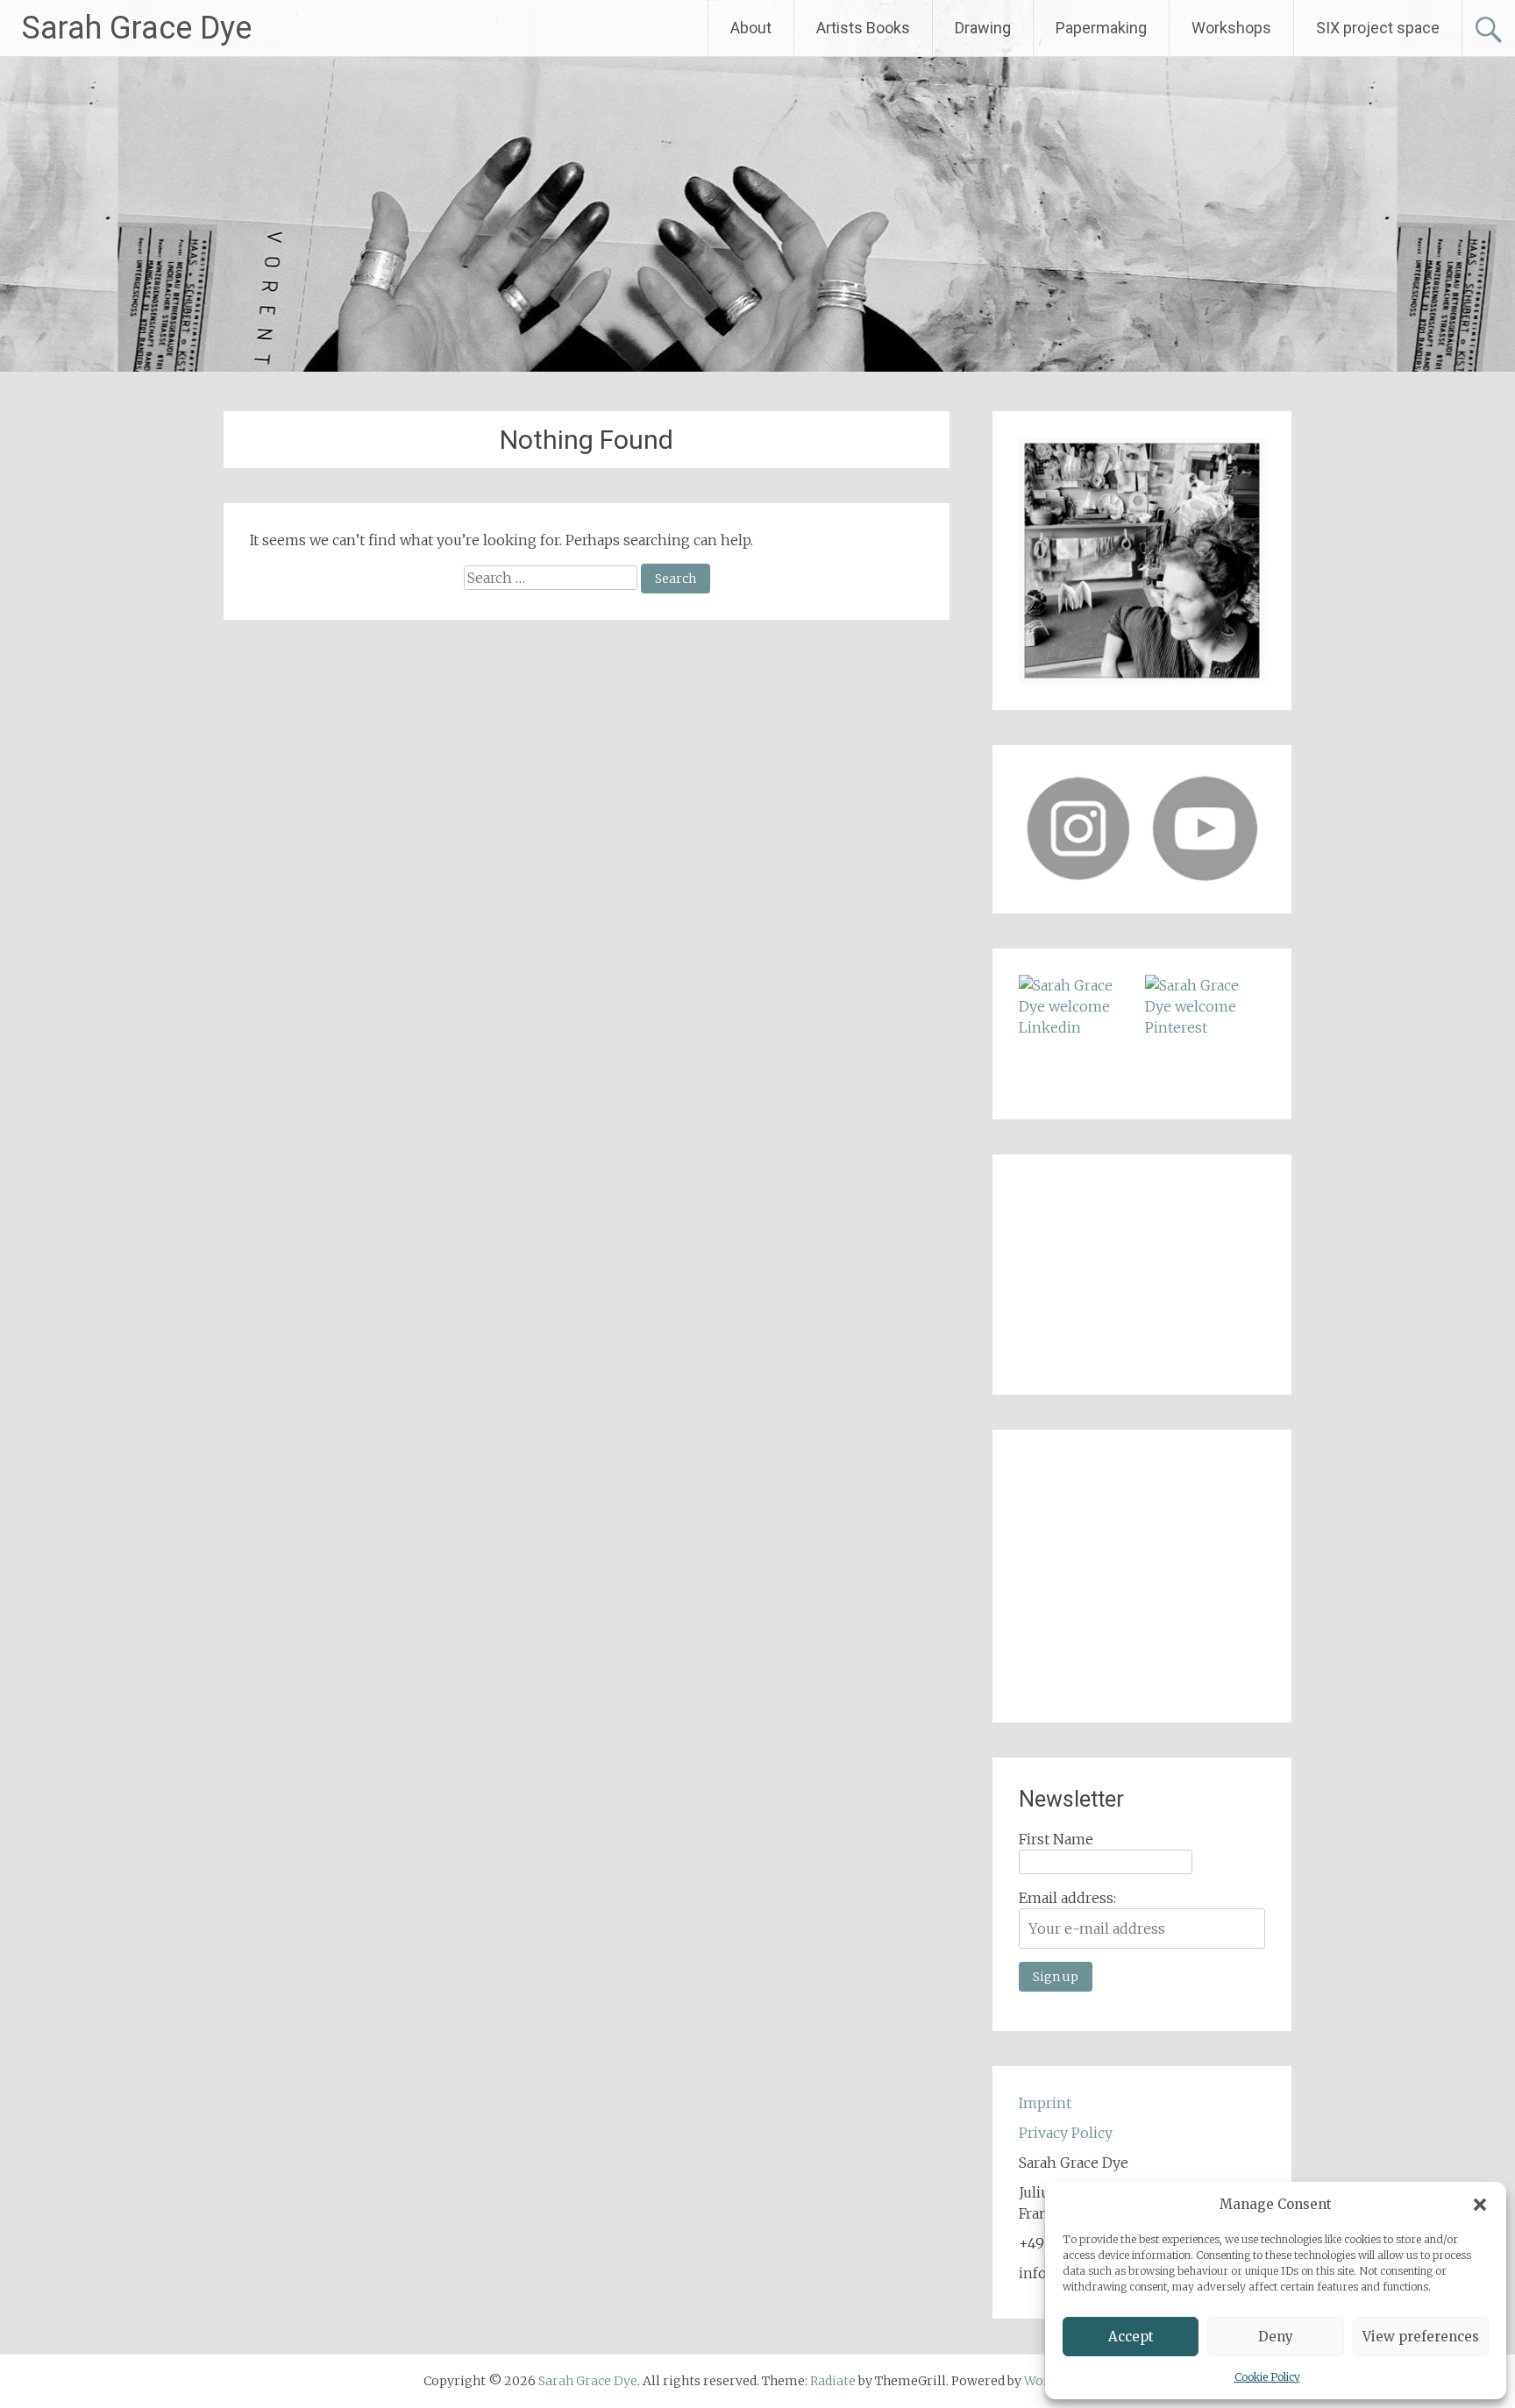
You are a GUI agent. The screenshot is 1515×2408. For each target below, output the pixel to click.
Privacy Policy (1066, 2133)
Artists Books (863, 28)
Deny (1276, 2337)
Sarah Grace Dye (137, 28)
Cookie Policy (1267, 2377)
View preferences (1421, 2337)
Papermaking (1101, 28)
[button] (1480, 2205)
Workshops (1231, 28)
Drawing (983, 28)
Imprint (1045, 2103)
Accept (1131, 2337)
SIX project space (1378, 28)
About (751, 28)
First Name (1056, 1839)
